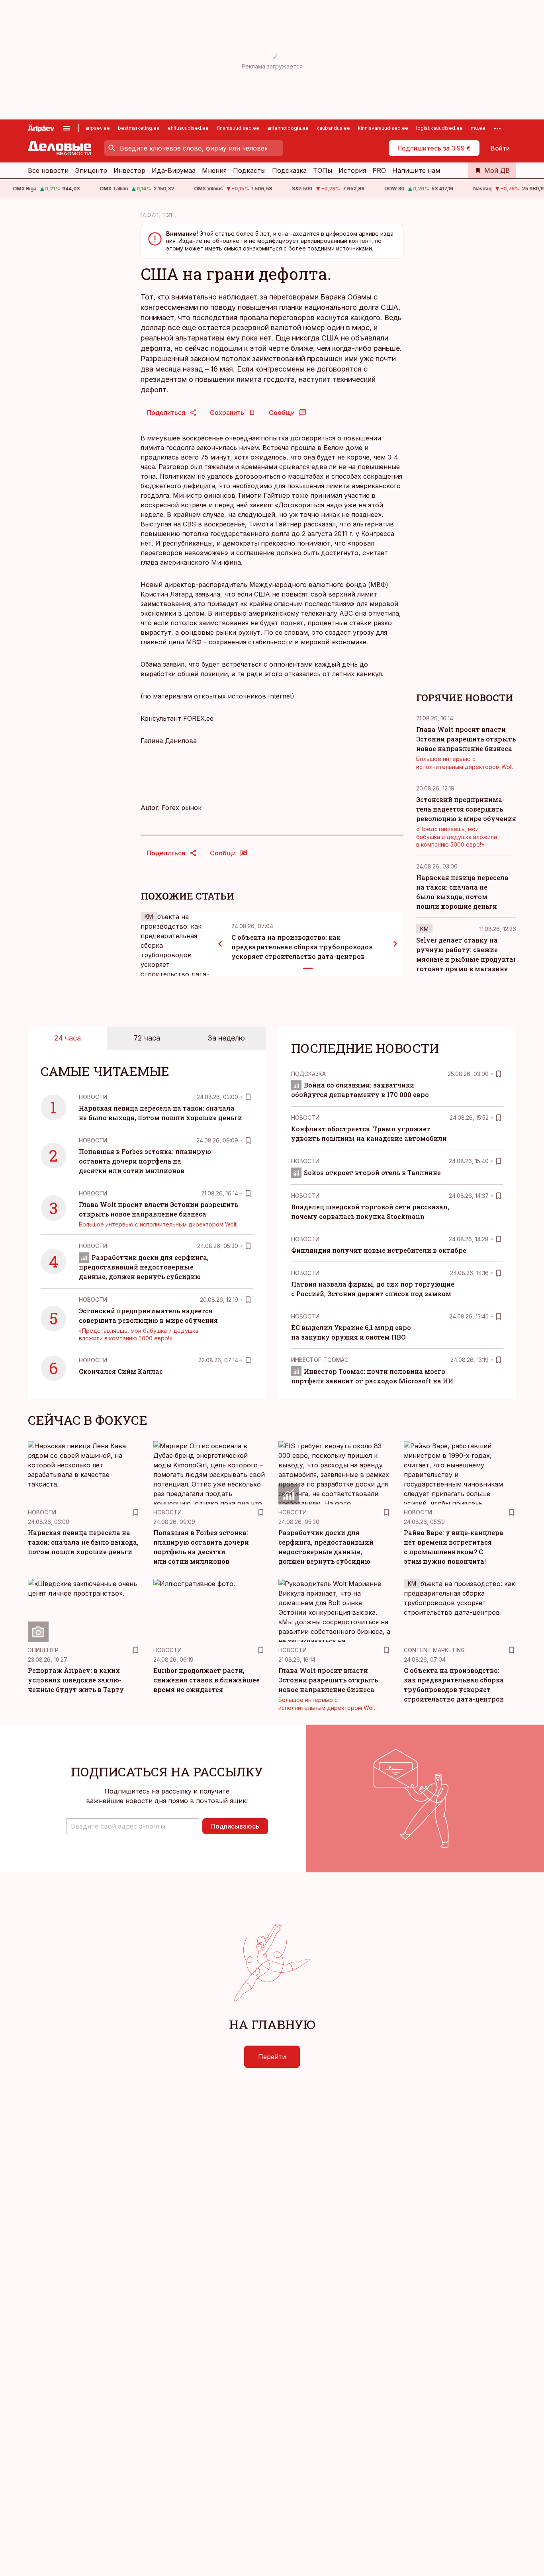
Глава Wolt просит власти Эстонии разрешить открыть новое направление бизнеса (466, 739)
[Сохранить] (248, 1097)
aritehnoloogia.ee (288, 128)
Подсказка (289, 170)
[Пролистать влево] (220, 944)
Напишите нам (416, 170)
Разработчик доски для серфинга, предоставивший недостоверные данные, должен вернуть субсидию (144, 1267)
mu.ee (478, 128)
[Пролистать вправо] (395, 944)
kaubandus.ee (333, 128)
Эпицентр (91, 170)
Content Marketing (434, 1650)
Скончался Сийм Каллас (121, 1371)
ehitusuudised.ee (188, 128)
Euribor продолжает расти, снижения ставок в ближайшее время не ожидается (206, 1680)
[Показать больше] (497, 128)
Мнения (214, 170)
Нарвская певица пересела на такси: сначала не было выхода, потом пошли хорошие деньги (83, 1542)
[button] (133, 1826)
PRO (379, 170)
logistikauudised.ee (439, 128)
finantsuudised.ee (238, 128)
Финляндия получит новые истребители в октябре (379, 1250)
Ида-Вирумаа (174, 170)
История (352, 170)
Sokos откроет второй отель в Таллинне (372, 1173)
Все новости (48, 170)
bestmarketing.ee (139, 128)
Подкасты (249, 170)
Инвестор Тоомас (320, 1360)
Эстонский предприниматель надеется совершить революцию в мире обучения (466, 809)
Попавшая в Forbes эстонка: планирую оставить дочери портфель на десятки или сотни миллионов (145, 1161)
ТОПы (323, 170)
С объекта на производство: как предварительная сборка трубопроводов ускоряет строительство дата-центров (302, 947)
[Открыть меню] (67, 128)
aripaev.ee (98, 128)
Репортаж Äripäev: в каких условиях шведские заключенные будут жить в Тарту (76, 1680)
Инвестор (129, 170)
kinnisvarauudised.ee (383, 128)
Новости (93, 1097)
